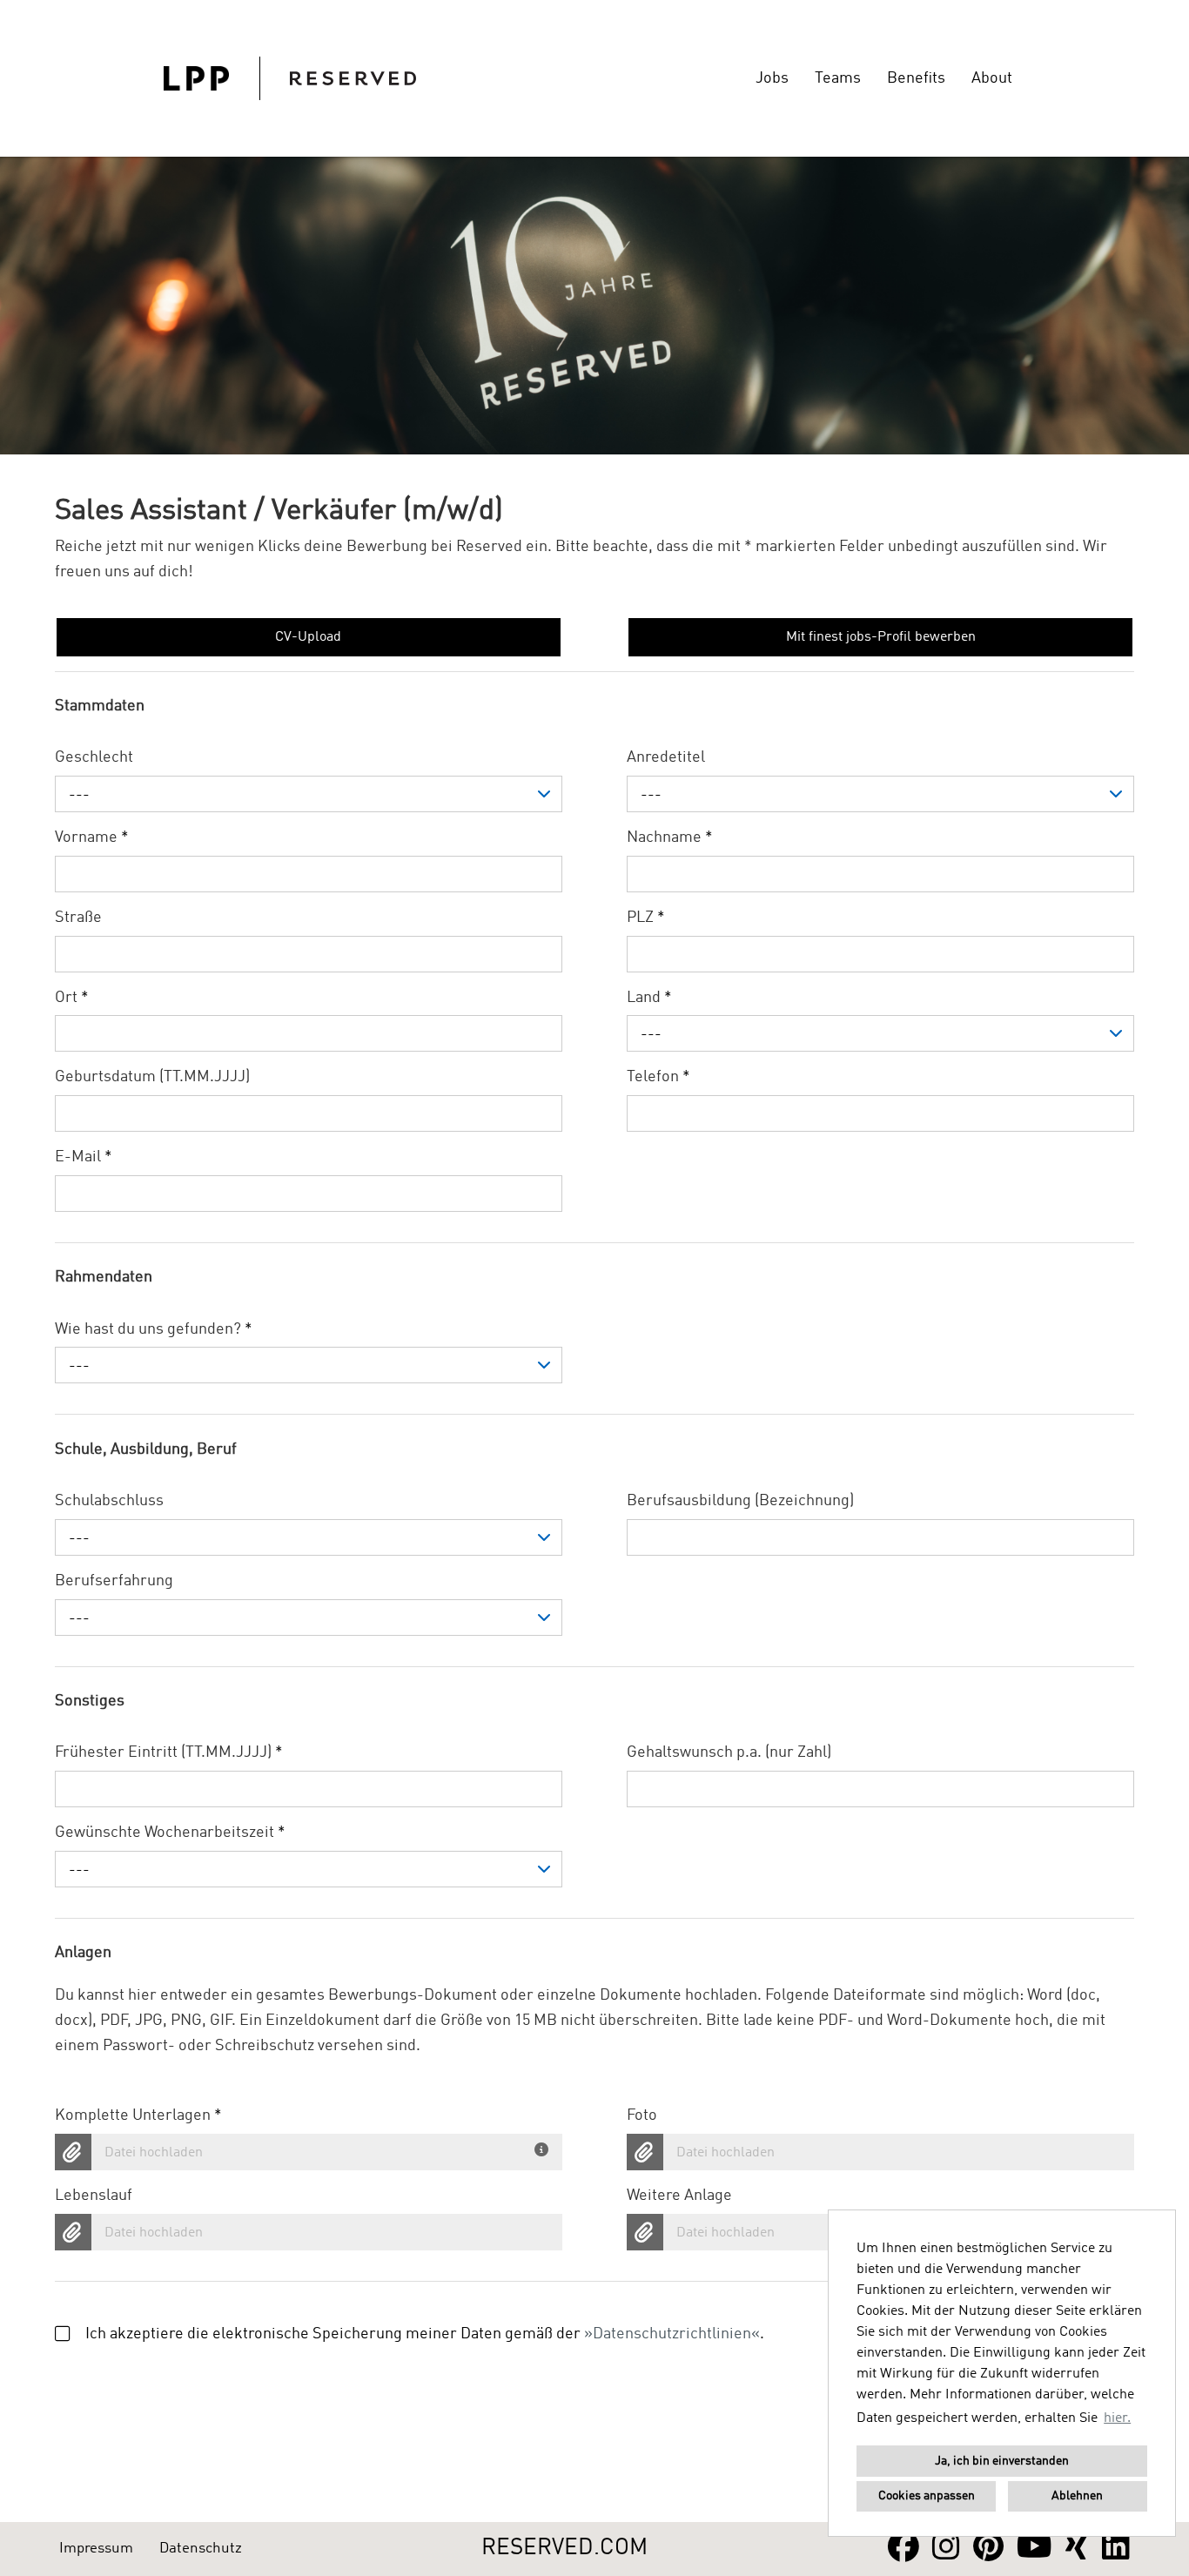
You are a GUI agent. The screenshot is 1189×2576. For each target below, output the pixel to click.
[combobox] (309, 794)
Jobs (772, 78)
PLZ (646, 918)
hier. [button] (1117, 2418)
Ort (72, 998)
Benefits (916, 78)
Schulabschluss (109, 1501)
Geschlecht (94, 757)
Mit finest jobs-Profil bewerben (881, 637)
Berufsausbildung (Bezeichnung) (740, 1501)
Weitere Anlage (679, 2196)
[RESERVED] (290, 78)
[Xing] (1077, 2549)
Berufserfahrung (114, 1581)
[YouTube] (1034, 2549)
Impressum (96, 2549)
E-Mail (84, 1157)
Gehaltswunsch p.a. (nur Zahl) (729, 1752)
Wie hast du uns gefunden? (154, 1329)
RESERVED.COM (564, 2548)
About (992, 78)
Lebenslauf (94, 2196)
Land (649, 998)
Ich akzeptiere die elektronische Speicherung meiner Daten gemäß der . (425, 2334)
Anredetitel (666, 757)
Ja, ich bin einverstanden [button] (1002, 2461)
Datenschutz (201, 2549)
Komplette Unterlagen (138, 2115)
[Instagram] (946, 2549)
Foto (642, 2115)
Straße (78, 918)
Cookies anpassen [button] (927, 2496)
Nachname (670, 837)
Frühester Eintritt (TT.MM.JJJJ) (169, 1752)
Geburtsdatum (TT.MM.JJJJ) (152, 1077)
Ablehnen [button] (1077, 2496)
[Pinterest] (988, 2549)
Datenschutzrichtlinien (672, 2334)
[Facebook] (904, 2549)
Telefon (658, 1077)
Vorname (92, 837)
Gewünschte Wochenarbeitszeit (170, 1833)
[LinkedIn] (1116, 2549)
